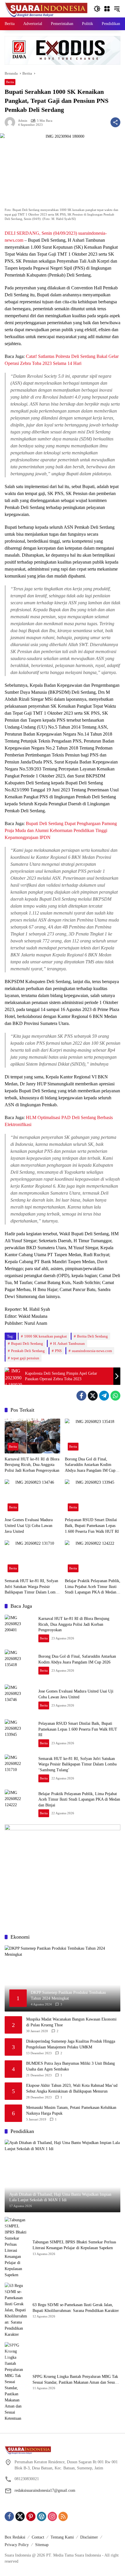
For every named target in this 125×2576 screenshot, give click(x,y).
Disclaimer (89, 2537)
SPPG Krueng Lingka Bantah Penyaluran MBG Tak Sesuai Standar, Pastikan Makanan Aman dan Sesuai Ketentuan (75, 2380)
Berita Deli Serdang (92, 1336)
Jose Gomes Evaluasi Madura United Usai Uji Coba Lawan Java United (29, 1525)
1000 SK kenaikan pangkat (45, 1336)
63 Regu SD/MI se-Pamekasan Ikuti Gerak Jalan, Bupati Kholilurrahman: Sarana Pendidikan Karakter (76, 2308)
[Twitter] (93, 1396)
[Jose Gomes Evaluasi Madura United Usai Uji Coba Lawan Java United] (32, 1497)
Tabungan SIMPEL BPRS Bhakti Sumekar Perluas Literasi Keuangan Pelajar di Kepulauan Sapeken (74, 2245)
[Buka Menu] (107, 9)
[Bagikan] (115, 122)
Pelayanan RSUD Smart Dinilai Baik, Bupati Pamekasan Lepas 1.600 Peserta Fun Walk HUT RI (92, 1525)
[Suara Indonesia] (46, 8)
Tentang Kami (62, 2537)
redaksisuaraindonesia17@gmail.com (45, 2490)
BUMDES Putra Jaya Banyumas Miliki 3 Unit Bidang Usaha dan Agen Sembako (70, 2066)
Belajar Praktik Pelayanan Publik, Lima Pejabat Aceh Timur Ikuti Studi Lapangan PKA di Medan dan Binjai (93, 1587)
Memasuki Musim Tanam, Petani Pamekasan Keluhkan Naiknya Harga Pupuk (71, 2110)
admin (23, 121)
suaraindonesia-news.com (92, 1351)
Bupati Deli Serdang (27, 1343)
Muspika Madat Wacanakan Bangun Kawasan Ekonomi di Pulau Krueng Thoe (71, 2022)
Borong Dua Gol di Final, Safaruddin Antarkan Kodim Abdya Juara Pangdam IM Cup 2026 (90, 1465)
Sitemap (42, 2545)
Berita (10, 82)
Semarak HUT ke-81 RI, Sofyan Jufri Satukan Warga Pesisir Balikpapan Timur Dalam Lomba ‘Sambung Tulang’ (32, 1587)
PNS (58, 1351)
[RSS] (63, 2516)
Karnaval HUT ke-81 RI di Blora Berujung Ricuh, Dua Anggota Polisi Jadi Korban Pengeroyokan (32, 1465)
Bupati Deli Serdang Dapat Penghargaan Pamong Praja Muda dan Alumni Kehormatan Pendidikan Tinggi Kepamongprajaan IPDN (61, 830)
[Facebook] (81, 1396)
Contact (38, 2537)
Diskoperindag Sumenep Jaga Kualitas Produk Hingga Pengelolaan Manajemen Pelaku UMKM (71, 2044)
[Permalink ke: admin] (11, 122)
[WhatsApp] (115, 1396)
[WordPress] (42, 2516)
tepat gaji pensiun (25, 1358)
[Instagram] (52, 2516)
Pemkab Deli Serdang (28, 1351)
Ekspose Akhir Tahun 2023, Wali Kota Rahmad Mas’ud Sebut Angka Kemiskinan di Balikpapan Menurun (72, 2088)
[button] (97, 9)
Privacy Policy (17, 2545)
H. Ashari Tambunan (69, 1343)
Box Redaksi (15, 2537)
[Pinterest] (31, 2516)
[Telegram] (104, 1396)
